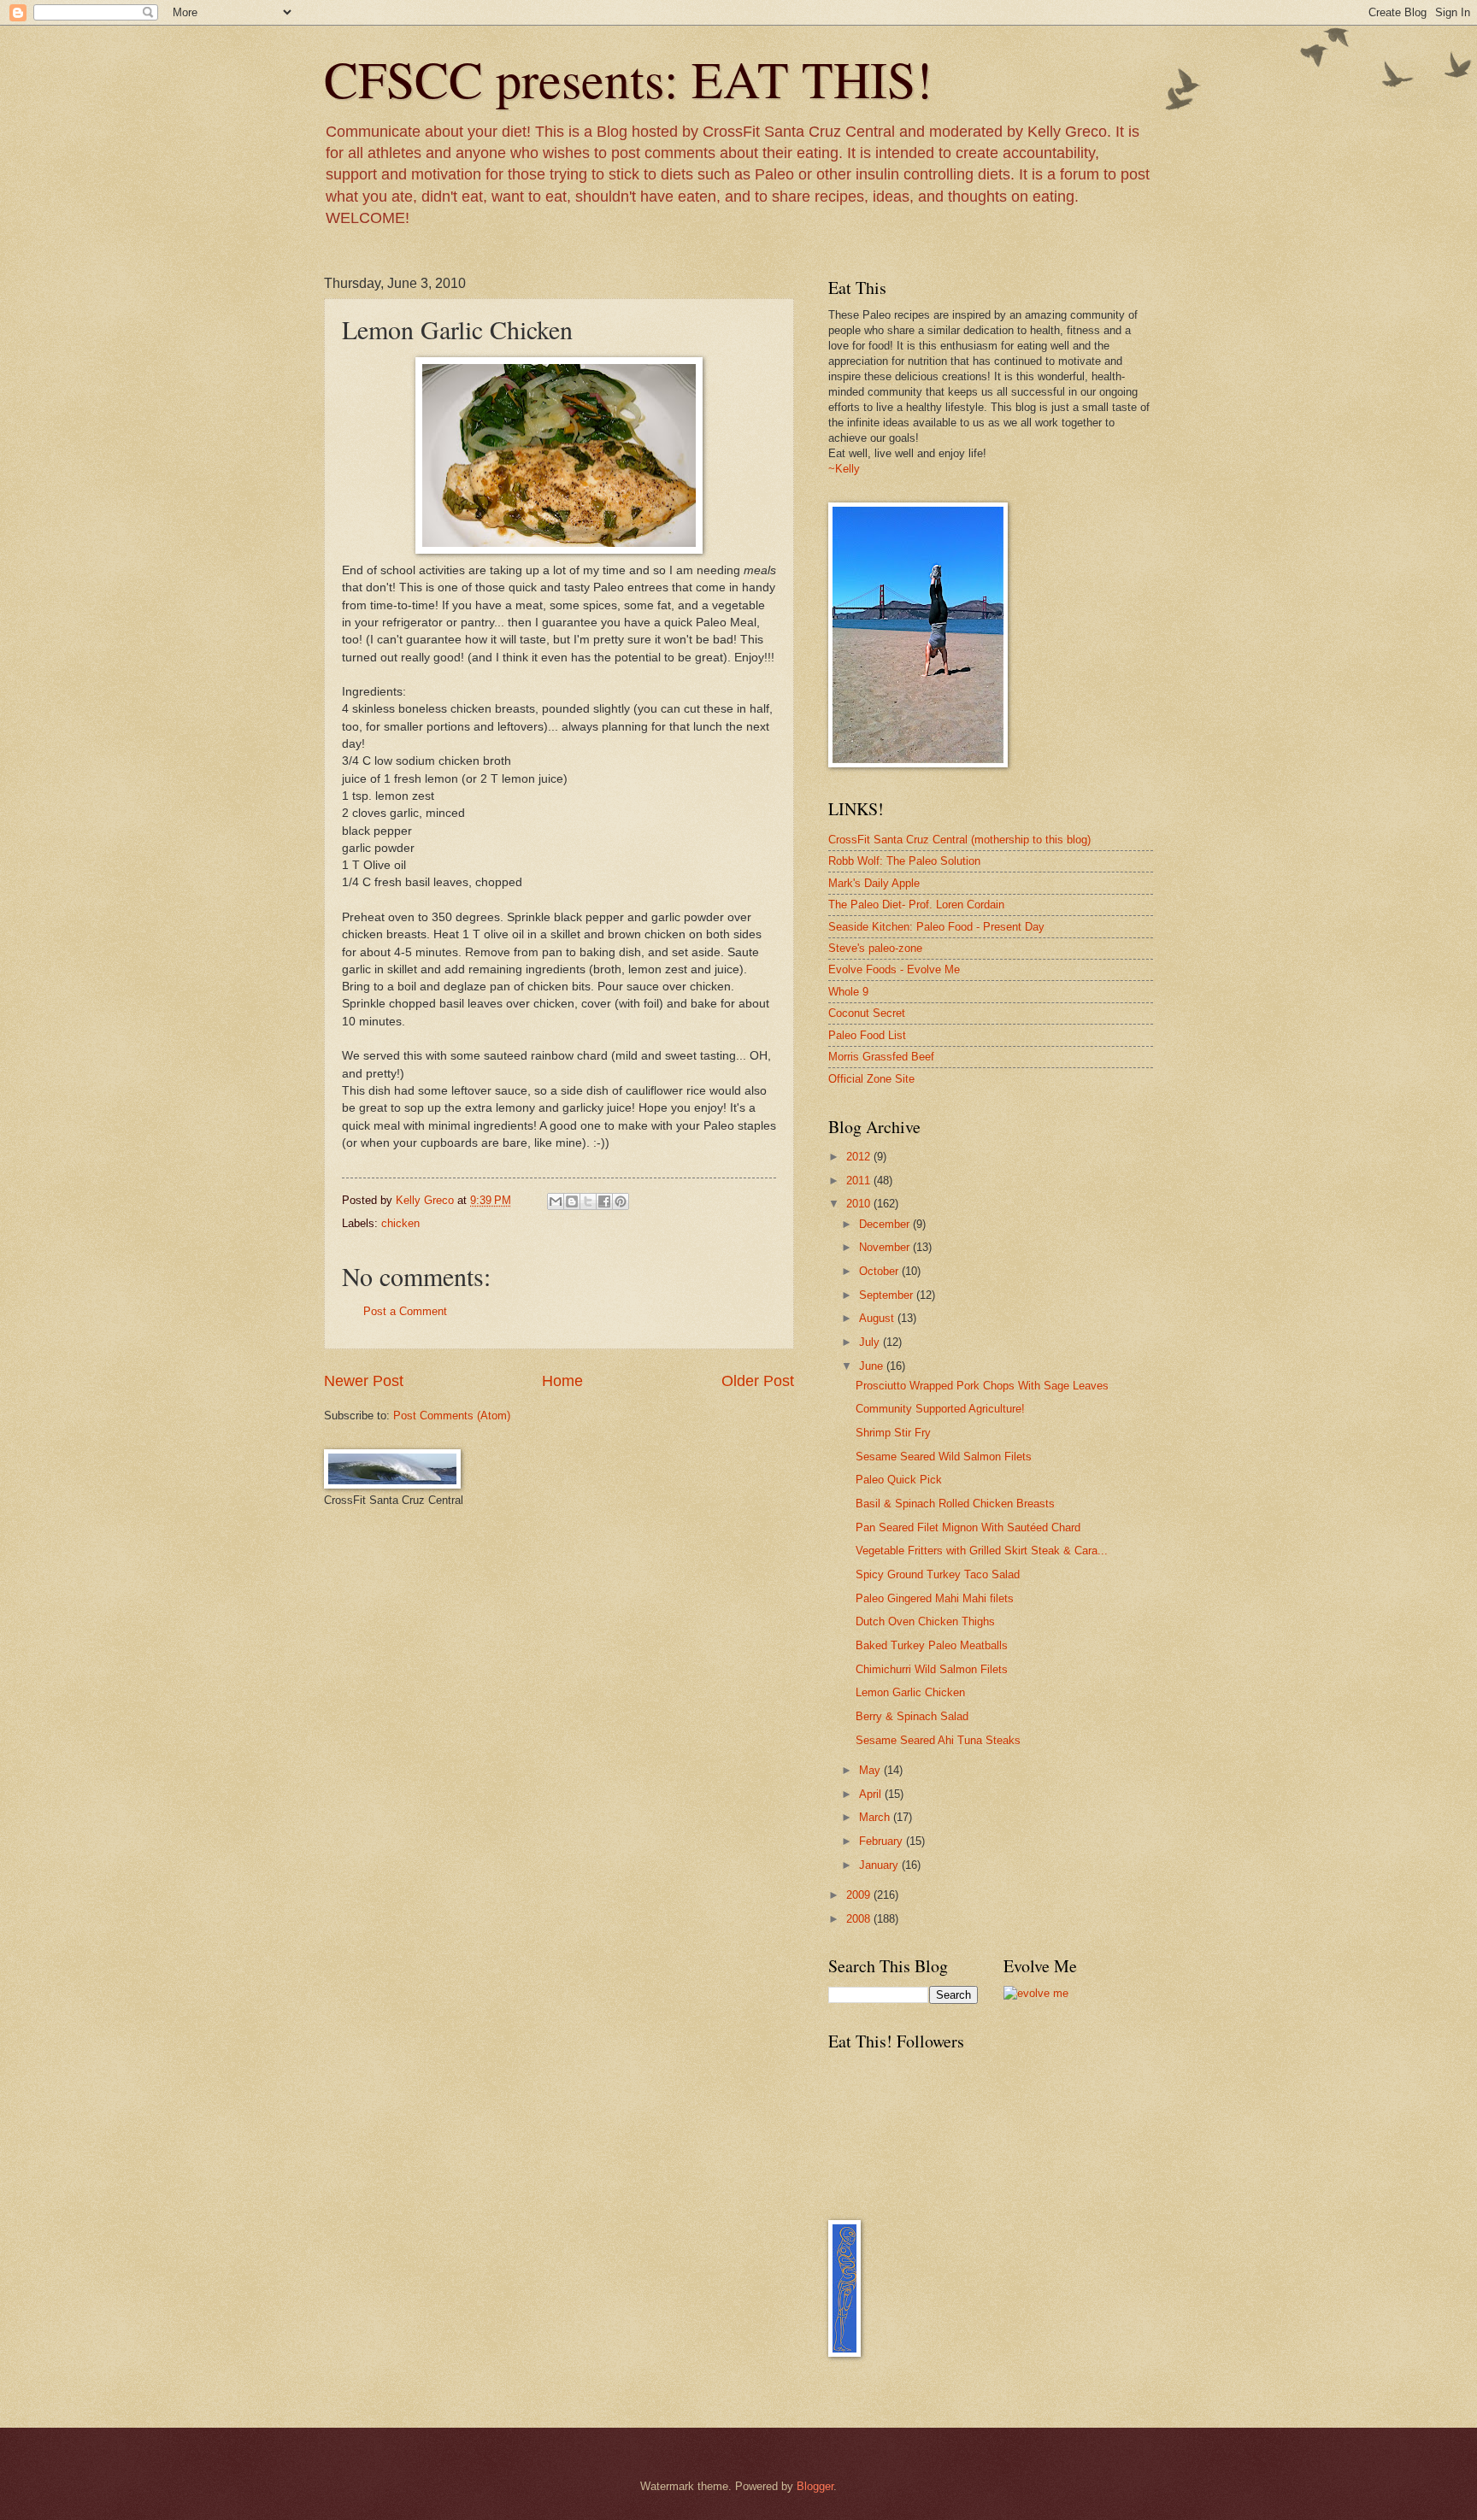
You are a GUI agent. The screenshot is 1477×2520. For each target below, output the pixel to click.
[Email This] (556, 1201)
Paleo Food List (867, 1035)
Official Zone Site (871, 1079)
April (872, 1794)
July (871, 1342)
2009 (860, 1895)
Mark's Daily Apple (874, 883)
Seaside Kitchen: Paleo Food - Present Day (936, 927)
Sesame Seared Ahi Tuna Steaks (938, 1740)
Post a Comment (405, 1311)
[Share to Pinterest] (621, 1201)
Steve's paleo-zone (875, 948)
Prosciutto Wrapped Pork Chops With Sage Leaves (982, 1386)
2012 (860, 1157)
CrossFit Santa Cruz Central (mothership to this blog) (959, 840)
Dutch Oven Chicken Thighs (925, 1621)
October (880, 1271)
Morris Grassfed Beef (881, 1057)
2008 (860, 1919)
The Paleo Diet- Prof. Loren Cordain (916, 905)
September (888, 1295)
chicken (400, 1223)
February (883, 1841)
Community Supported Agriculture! (940, 1409)
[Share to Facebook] (604, 1201)
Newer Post (364, 1381)
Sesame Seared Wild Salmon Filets (944, 1457)
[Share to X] (588, 1201)
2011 (860, 1181)
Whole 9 (848, 992)
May (871, 1770)
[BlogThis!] (572, 1201)
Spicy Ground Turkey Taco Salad (938, 1574)
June (873, 1366)
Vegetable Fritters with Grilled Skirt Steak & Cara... (982, 1551)
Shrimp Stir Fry (893, 1433)
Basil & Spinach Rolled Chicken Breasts (955, 1504)
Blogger (815, 2486)
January (880, 1865)
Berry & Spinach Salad (912, 1716)
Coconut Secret (867, 1013)
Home (562, 1381)
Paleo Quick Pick (899, 1480)
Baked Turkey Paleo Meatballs (932, 1645)
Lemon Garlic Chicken (910, 1692)
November (886, 1247)
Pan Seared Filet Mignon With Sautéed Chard (968, 1527)
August (878, 1318)
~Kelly (844, 469)
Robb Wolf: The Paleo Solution (904, 861)
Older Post (758, 1381)
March (876, 1817)
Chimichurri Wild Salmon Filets (932, 1669)
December (886, 1224)
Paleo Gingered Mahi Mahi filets (935, 1598)
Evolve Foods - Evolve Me (894, 969)
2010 (860, 1204)
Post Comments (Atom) (452, 1416)
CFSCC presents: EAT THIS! (628, 79)
